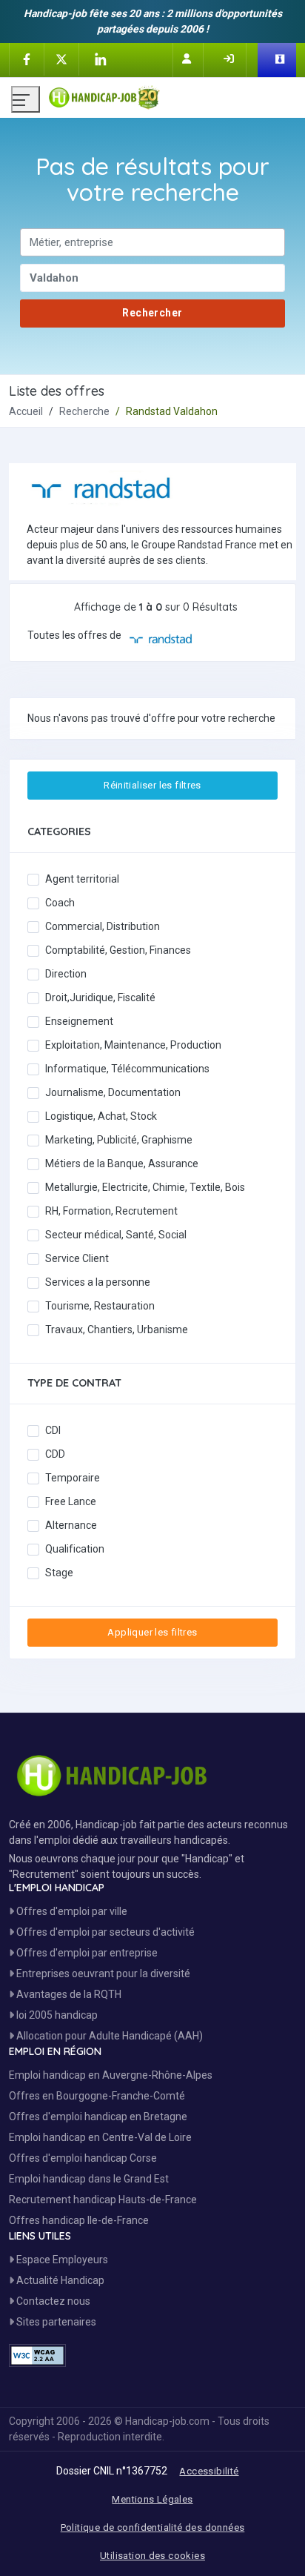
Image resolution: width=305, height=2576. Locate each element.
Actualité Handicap (59, 2280)
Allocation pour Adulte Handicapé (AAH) (108, 2036)
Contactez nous (52, 2301)
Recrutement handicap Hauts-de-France (103, 2200)
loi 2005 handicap (56, 2015)
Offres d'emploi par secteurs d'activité (104, 1932)
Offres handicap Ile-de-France (79, 2220)
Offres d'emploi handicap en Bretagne (98, 2117)
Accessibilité (209, 2471)
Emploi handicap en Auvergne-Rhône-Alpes (111, 2075)
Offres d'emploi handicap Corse (83, 2158)
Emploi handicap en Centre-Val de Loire (100, 2137)
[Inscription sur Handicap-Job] (188, 59)
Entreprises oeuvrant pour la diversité (102, 1974)
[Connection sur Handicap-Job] (230, 59)
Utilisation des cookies (152, 2556)
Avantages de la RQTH (68, 1994)
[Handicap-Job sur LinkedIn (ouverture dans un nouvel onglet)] (100, 59)
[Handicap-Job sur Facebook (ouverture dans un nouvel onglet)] (27, 59)
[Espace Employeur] (281, 60)
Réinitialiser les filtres (152, 785)
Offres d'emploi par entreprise (86, 1953)
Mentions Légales (152, 2499)
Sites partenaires (55, 2322)
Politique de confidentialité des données (153, 2527)
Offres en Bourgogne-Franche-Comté (97, 2096)
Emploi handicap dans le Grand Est (89, 2179)
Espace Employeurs (61, 2260)
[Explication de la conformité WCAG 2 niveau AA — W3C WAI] (37, 2356)
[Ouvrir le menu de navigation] (26, 99)
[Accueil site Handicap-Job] (171, 94)
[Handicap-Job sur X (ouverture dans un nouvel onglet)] (61, 59)
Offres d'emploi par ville (71, 1911)
